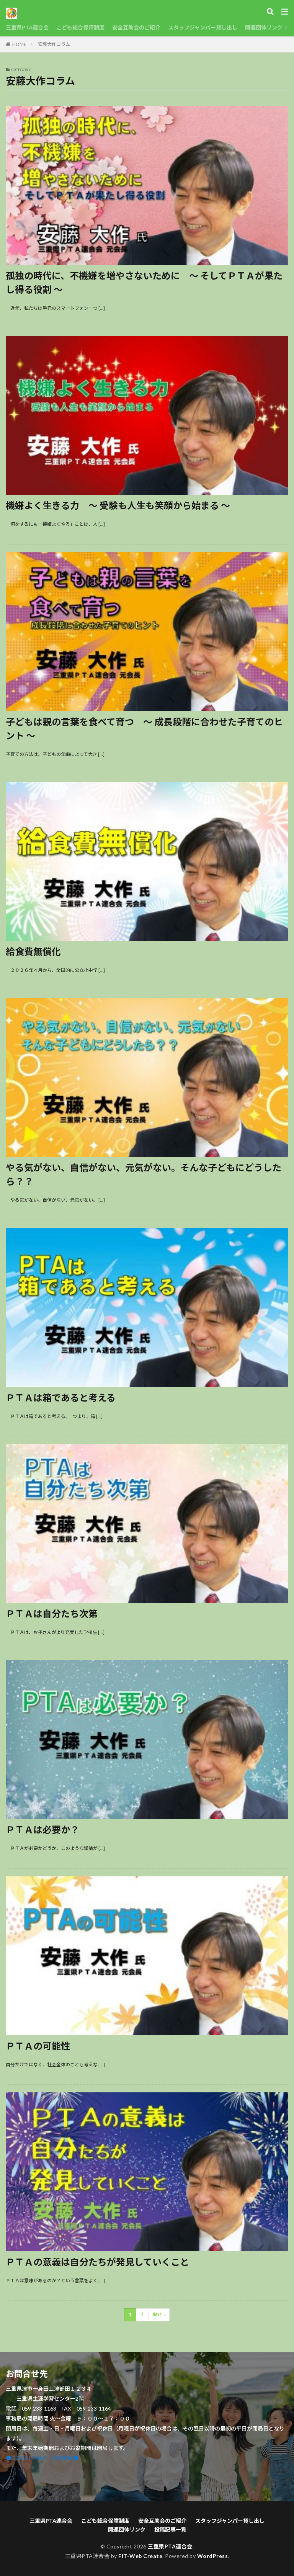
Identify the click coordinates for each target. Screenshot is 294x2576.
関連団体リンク (264, 27)
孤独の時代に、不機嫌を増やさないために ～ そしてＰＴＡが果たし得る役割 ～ (144, 282)
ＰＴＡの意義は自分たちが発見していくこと (97, 2262)
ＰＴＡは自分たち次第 (52, 1613)
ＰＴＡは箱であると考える (61, 1398)
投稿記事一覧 (170, 2529)
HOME (19, 44)
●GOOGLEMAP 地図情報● (42, 2458)
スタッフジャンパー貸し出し (203, 27)
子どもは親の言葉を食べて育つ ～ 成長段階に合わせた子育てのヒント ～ (144, 729)
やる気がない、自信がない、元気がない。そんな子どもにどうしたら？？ (144, 1174)
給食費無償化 (33, 951)
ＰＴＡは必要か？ (42, 1829)
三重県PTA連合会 (27, 27)
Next (157, 2315)
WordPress (213, 2556)
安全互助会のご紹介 (136, 27)
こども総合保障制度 (80, 27)
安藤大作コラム (54, 44)
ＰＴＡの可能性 (38, 2046)
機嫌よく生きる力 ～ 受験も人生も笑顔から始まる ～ (118, 505)
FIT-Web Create (140, 2556)
